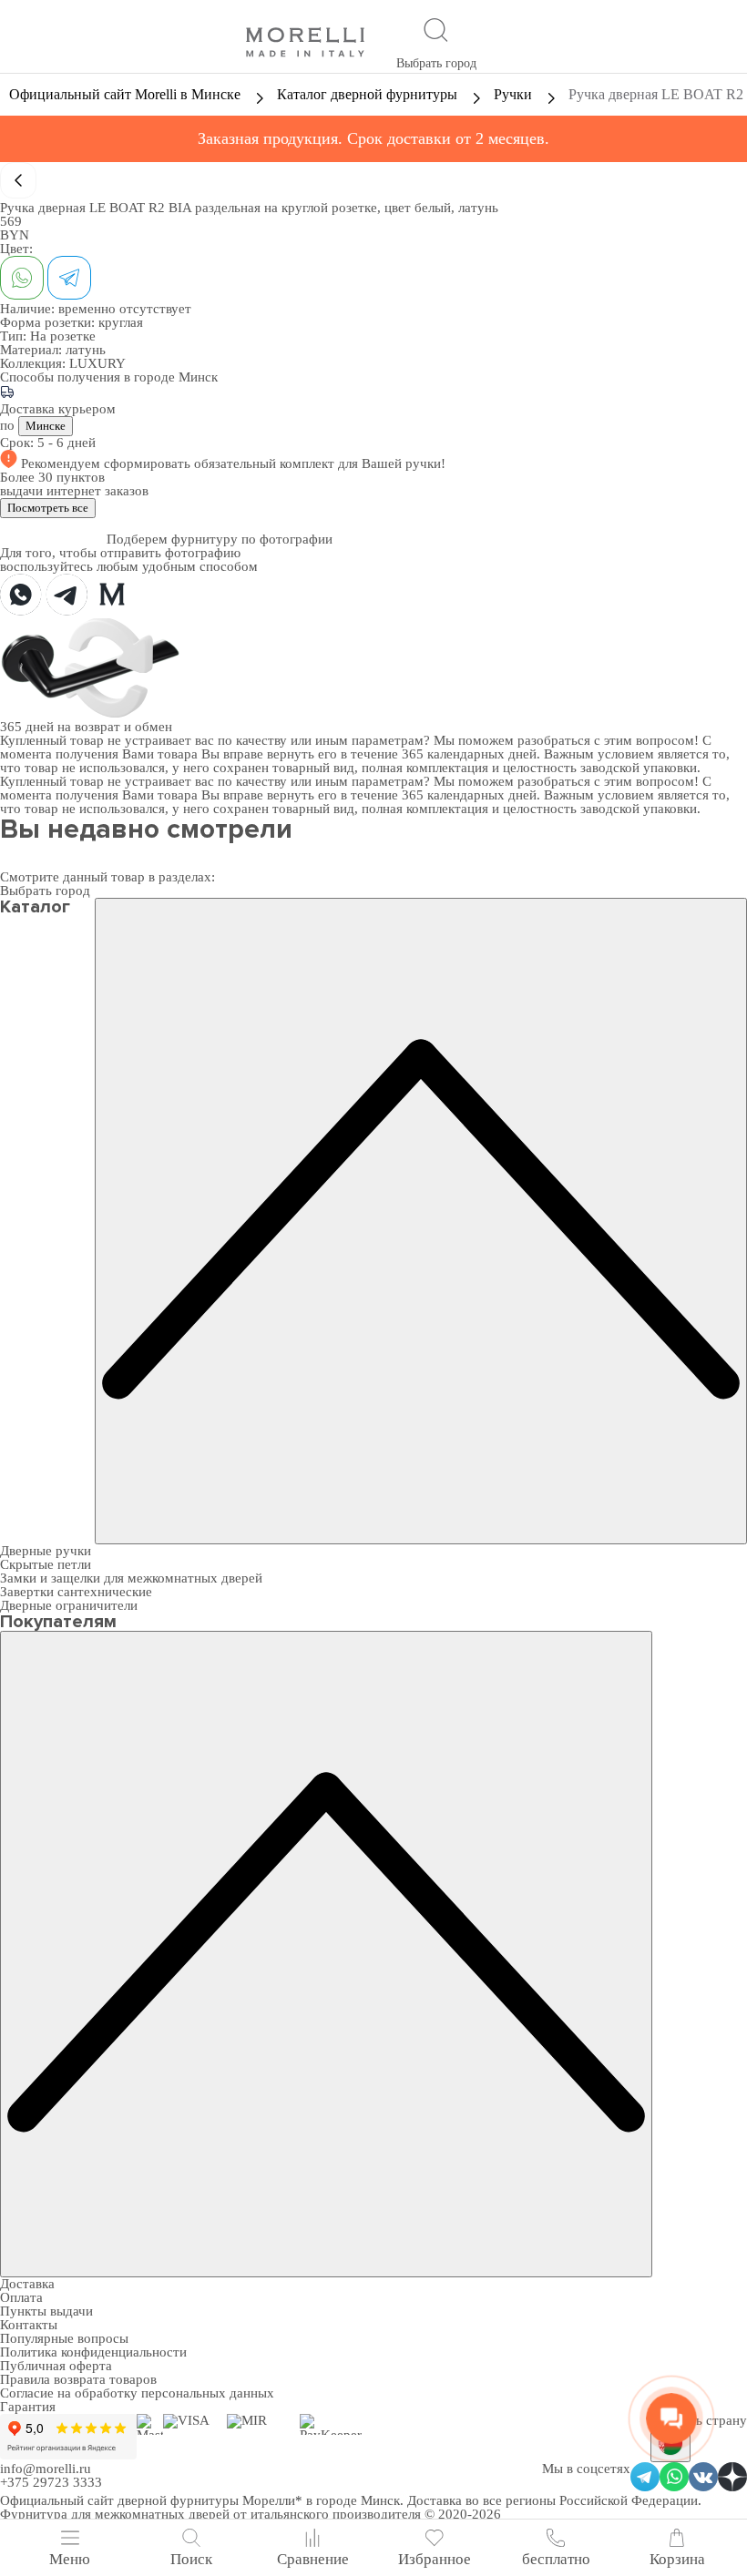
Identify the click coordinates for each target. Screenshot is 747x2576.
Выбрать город (436, 63)
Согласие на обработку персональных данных (137, 2393)
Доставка (27, 2284)
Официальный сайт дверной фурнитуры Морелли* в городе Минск (200, 2500)
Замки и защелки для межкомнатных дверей (131, 1578)
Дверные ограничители (69, 1605)
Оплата (21, 2297)
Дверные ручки (46, 1551)
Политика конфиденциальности (93, 2352)
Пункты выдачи (46, 2311)
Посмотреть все (48, 508)
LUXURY (97, 363)
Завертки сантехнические (76, 1592)
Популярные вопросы (64, 2338)
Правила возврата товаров (78, 2379)
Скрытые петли (46, 1564)
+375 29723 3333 (51, 2482)
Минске (46, 426)
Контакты (29, 2325)
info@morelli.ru (46, 2469)
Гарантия (28, 2407)
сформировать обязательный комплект (221, 463)
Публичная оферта (56, 2366)
